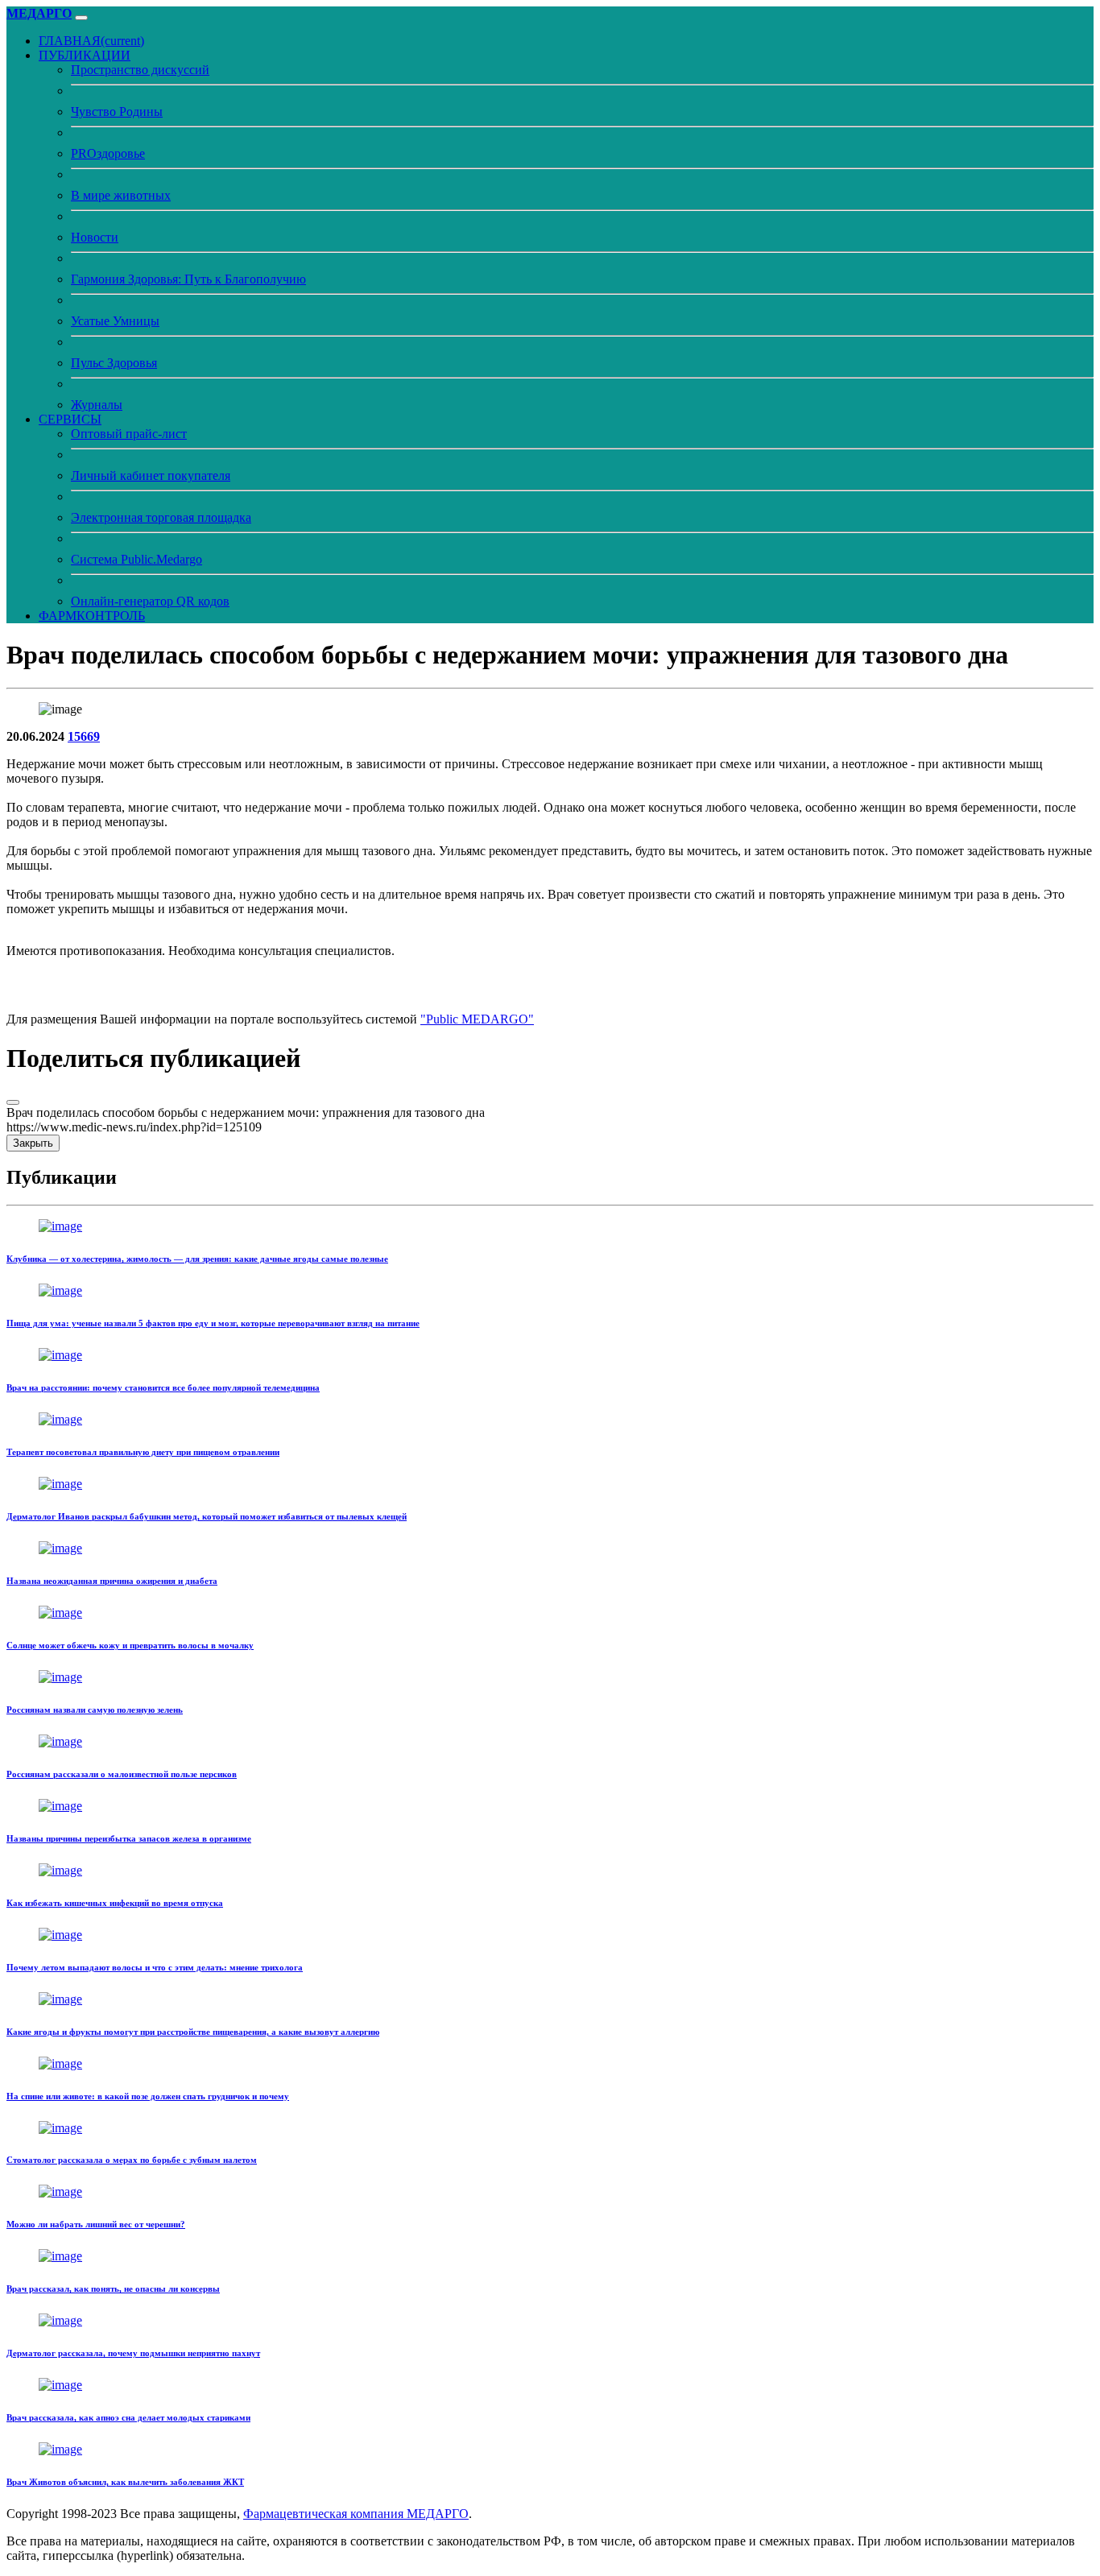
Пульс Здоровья (114, 363)
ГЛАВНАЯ (91, 41)
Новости (95, 237)
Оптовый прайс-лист (129, 434)
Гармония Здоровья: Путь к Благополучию (188, 279)
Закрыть (33, 1143)
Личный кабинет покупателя (151, 476)
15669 (84, 736)
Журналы (97, 405)
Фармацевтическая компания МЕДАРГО (356, 2514)
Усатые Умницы (115, 321)
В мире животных (121, 195)
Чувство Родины (117, 112)
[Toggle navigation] (81, 18)
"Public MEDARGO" (477, 1019)
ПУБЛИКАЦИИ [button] (85, 55)
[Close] (13, 1102)
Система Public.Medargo (136, 559)
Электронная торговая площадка (161, 517)
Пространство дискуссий (140, 70)
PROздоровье (108, 153)
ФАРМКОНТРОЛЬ (92, 616)
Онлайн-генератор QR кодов (150, 601)
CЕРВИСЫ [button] (70, 419)
